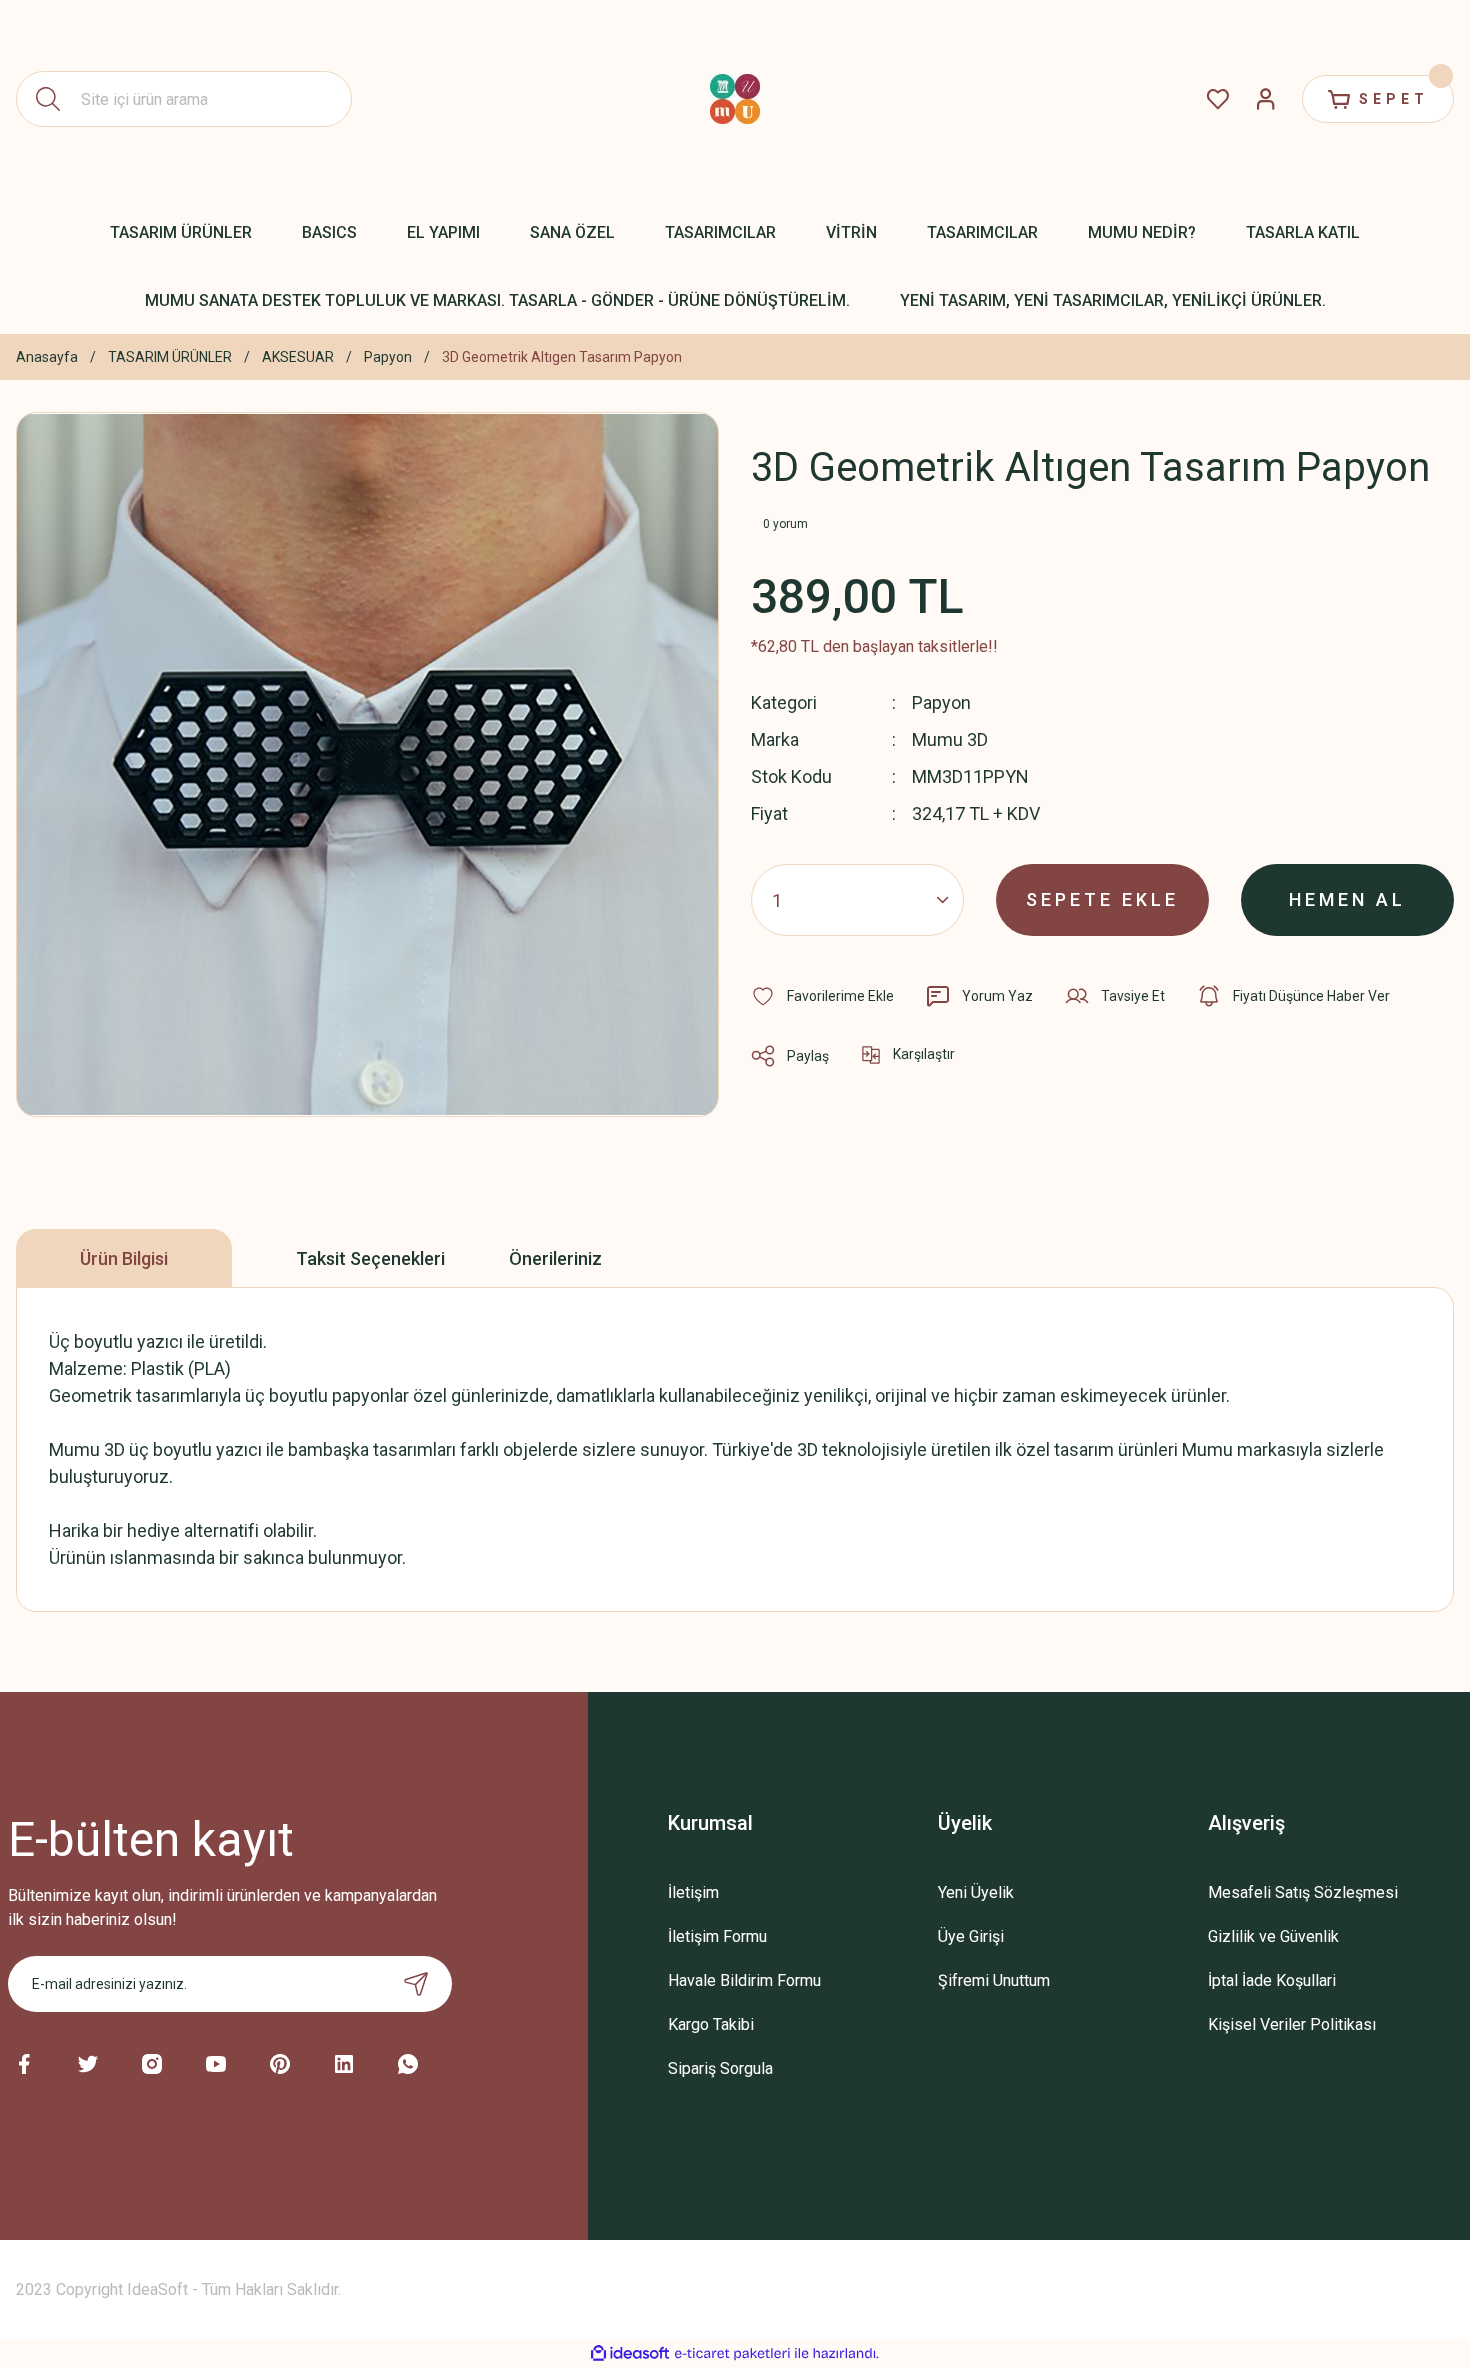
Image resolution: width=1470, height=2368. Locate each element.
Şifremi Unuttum (994, 1980)
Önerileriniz (555, 1258)
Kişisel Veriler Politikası (1292, 2024)
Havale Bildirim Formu (744, 1980)
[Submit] (416, 1984)
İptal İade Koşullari (1272, 1980)
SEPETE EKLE (1102, 899)
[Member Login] (1266, 99)
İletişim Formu (717, 1936)
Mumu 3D (950, 739)
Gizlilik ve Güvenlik (1273, 1936)
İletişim (693, 1892)
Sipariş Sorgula (720, 2068)
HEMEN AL (1347, 899)
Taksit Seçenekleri (370, 1258)
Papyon (941, 702)
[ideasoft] (630, 2353)
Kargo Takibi (711, 2024)
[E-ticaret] (732, 2354)
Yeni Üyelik (976, 1892)
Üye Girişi (971, 1936)
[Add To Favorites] (822, 996)
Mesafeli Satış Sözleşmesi (1303, 1892)
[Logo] (735, 99)
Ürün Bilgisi (124, 1258)
